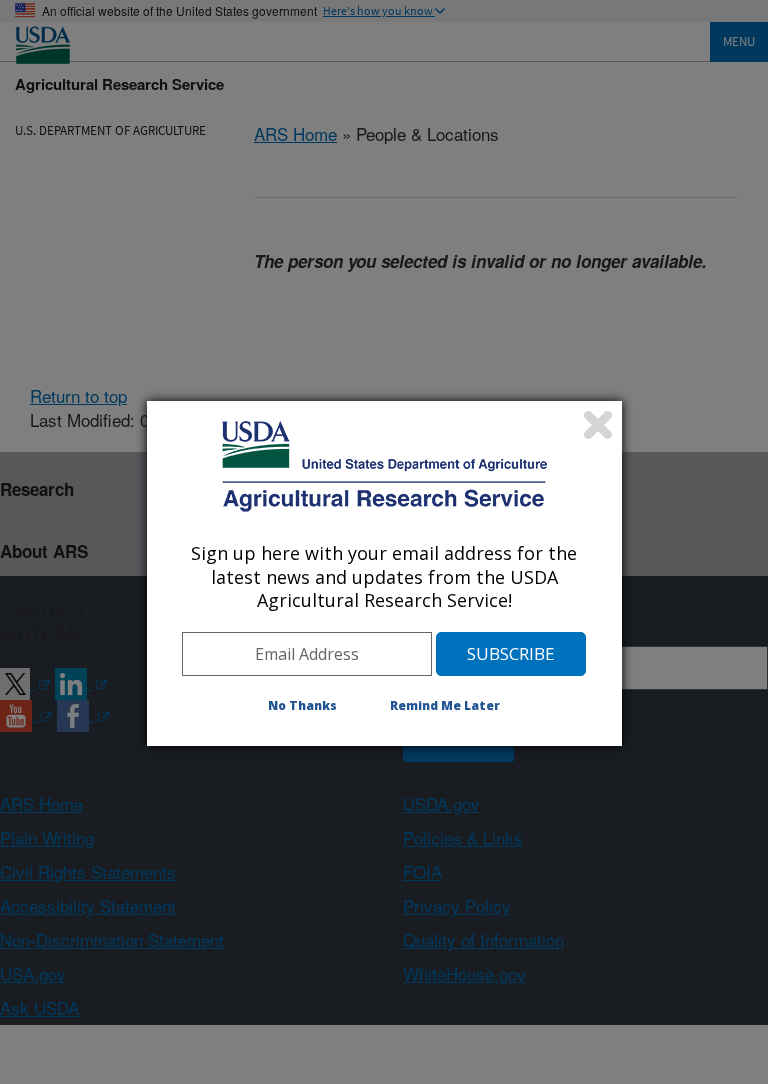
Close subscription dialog (598, 425)
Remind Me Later (445, 705)
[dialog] (384, 573)
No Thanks (302, 705)
